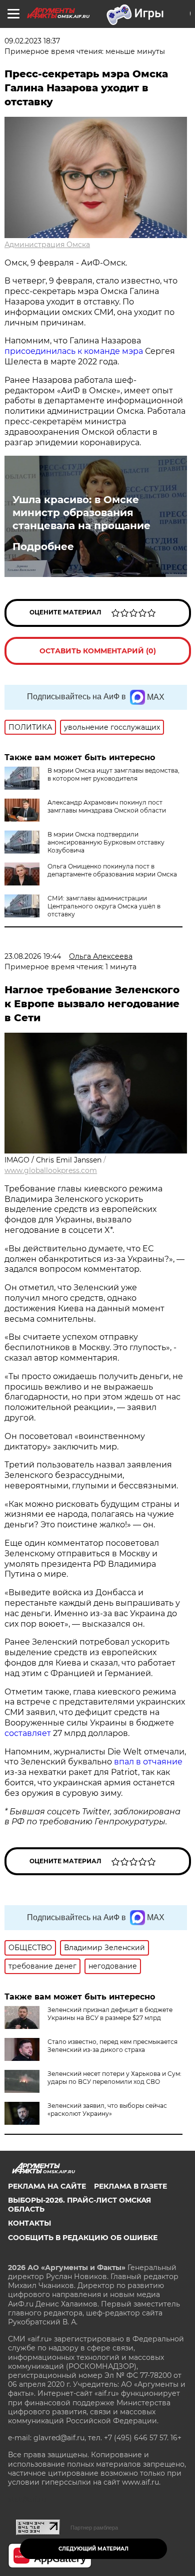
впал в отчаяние (148, 1762)
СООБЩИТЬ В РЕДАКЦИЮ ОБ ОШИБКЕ (83, 2238)
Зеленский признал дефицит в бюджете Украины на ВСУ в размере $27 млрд (110, 2014)
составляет (29, 1733)
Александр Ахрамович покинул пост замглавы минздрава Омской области (107, 806)
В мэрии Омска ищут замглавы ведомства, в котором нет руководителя (113, 774)
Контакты (29, 2223)
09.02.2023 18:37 (32, 41)
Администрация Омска (47, 245)
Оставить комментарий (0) (98, 651)
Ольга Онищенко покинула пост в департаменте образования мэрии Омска (112, 870)
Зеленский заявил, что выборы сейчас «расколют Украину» (107, 2110)
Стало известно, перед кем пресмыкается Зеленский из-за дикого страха (112, 2046)
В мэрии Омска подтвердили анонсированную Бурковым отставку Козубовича (106, 842)
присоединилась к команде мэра (74, 351)
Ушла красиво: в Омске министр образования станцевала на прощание (81, 513)
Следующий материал (93, 2549)
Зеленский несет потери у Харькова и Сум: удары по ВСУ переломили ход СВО (114, 2078)
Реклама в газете (130, 2186)
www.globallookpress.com (51, 1170)
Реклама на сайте (47, 2186)
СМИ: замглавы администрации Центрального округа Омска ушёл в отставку (104, 906)
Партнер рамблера (94, 2528)
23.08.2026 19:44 (33, 956)
